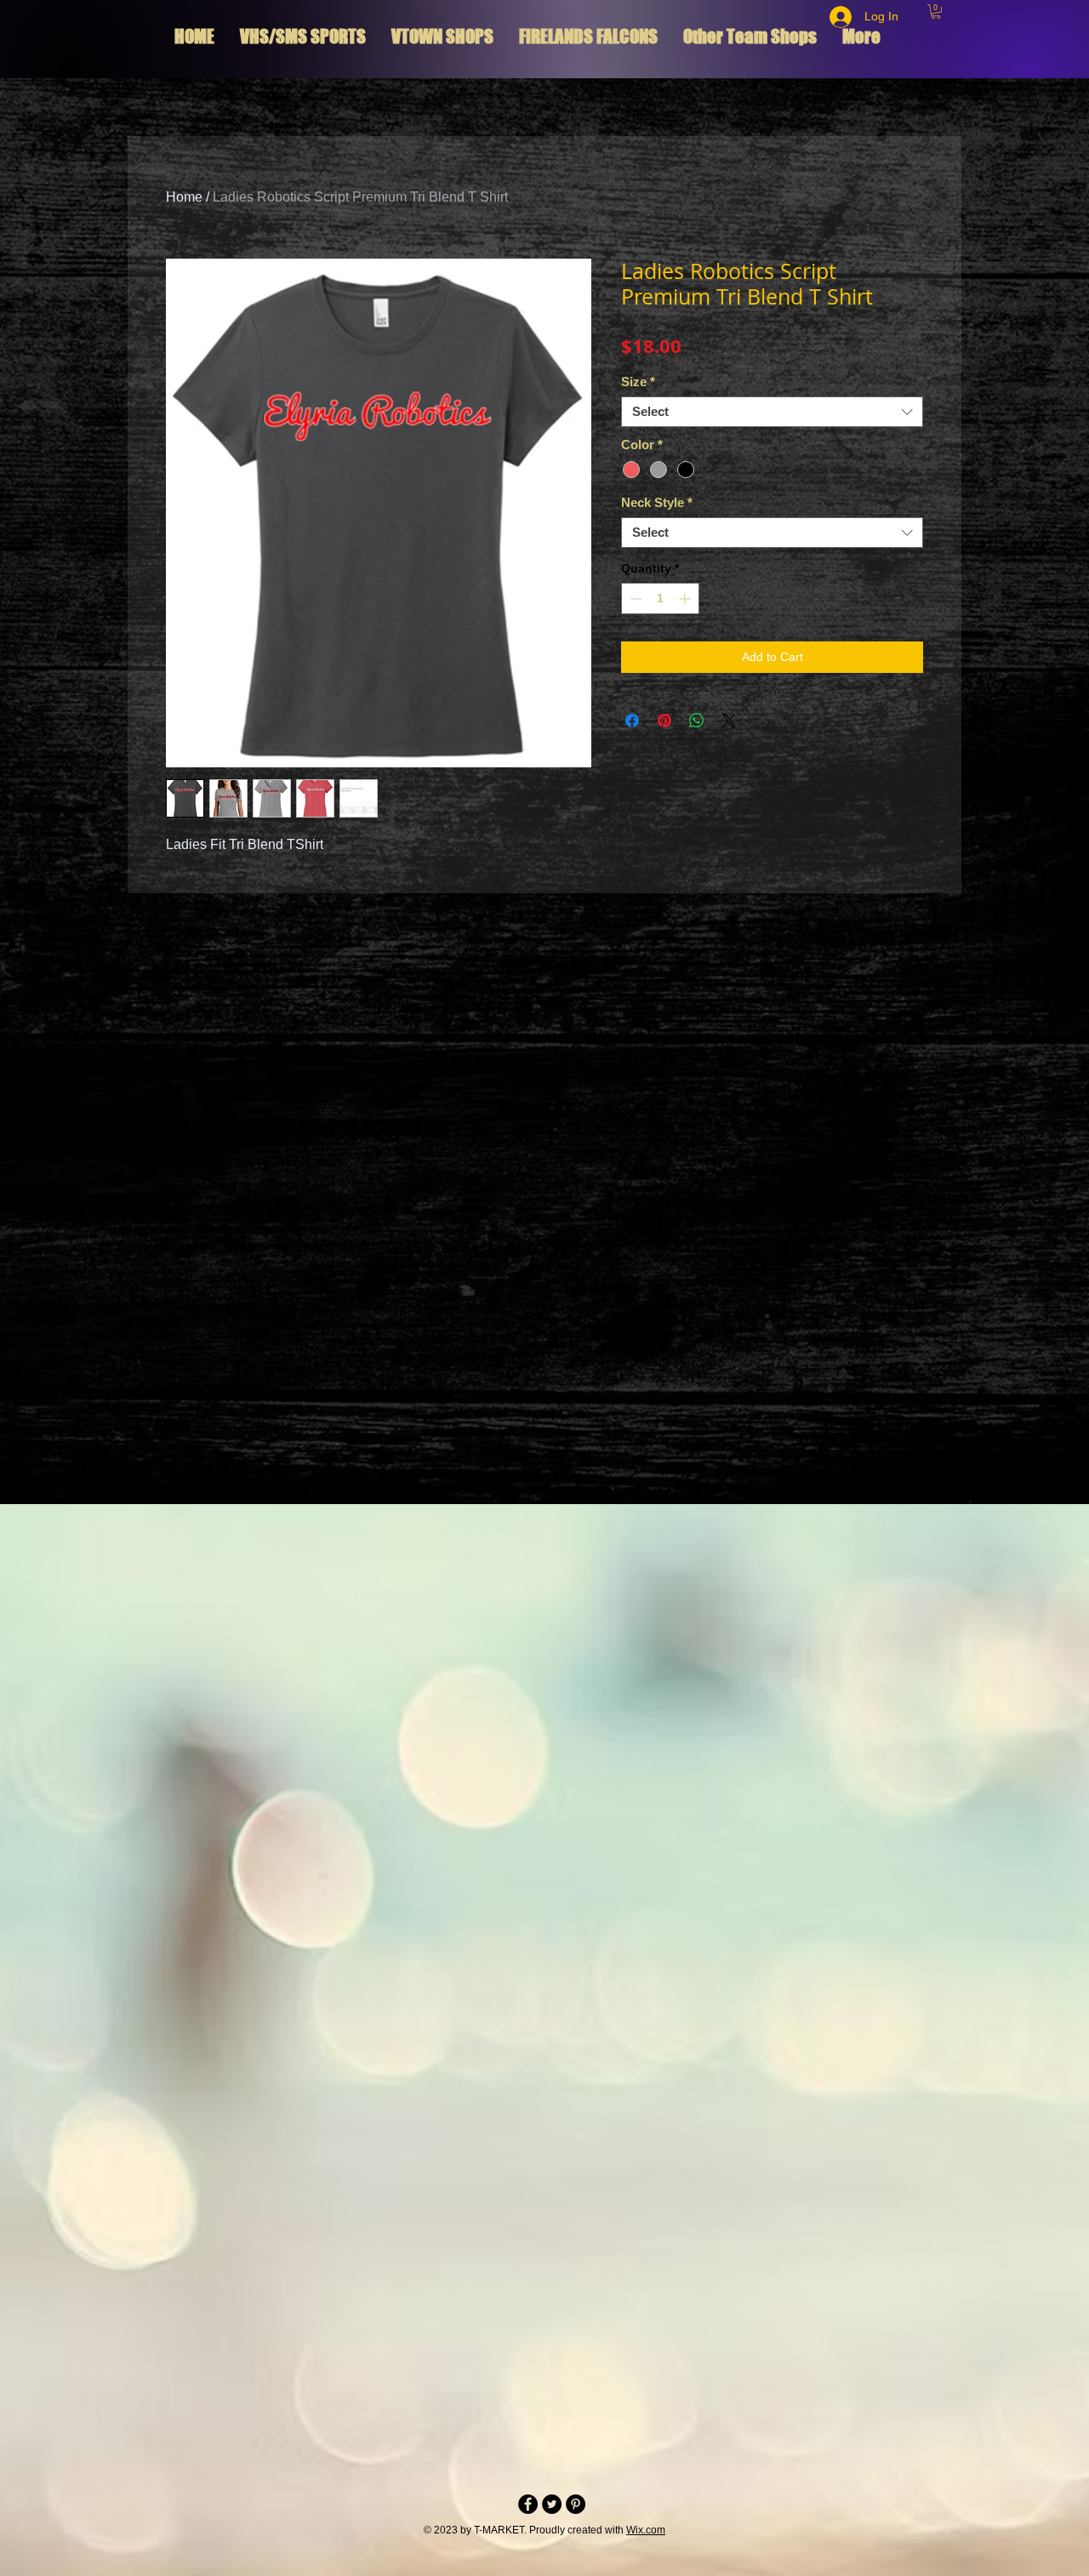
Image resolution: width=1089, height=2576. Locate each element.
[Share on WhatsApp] (697, 721)
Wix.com (646, 2530)
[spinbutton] (660, 598)
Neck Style (657, 502)
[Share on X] (729, 721)
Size (638, 382)
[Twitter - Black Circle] (552, 2504)
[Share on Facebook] (632, 721)
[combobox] (772, 412)
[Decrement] (634, 598)
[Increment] (686, 598)
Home (184, 197)
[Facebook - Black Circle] (528, 2504)
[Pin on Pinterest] (664, 721)
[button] (936, 11)
